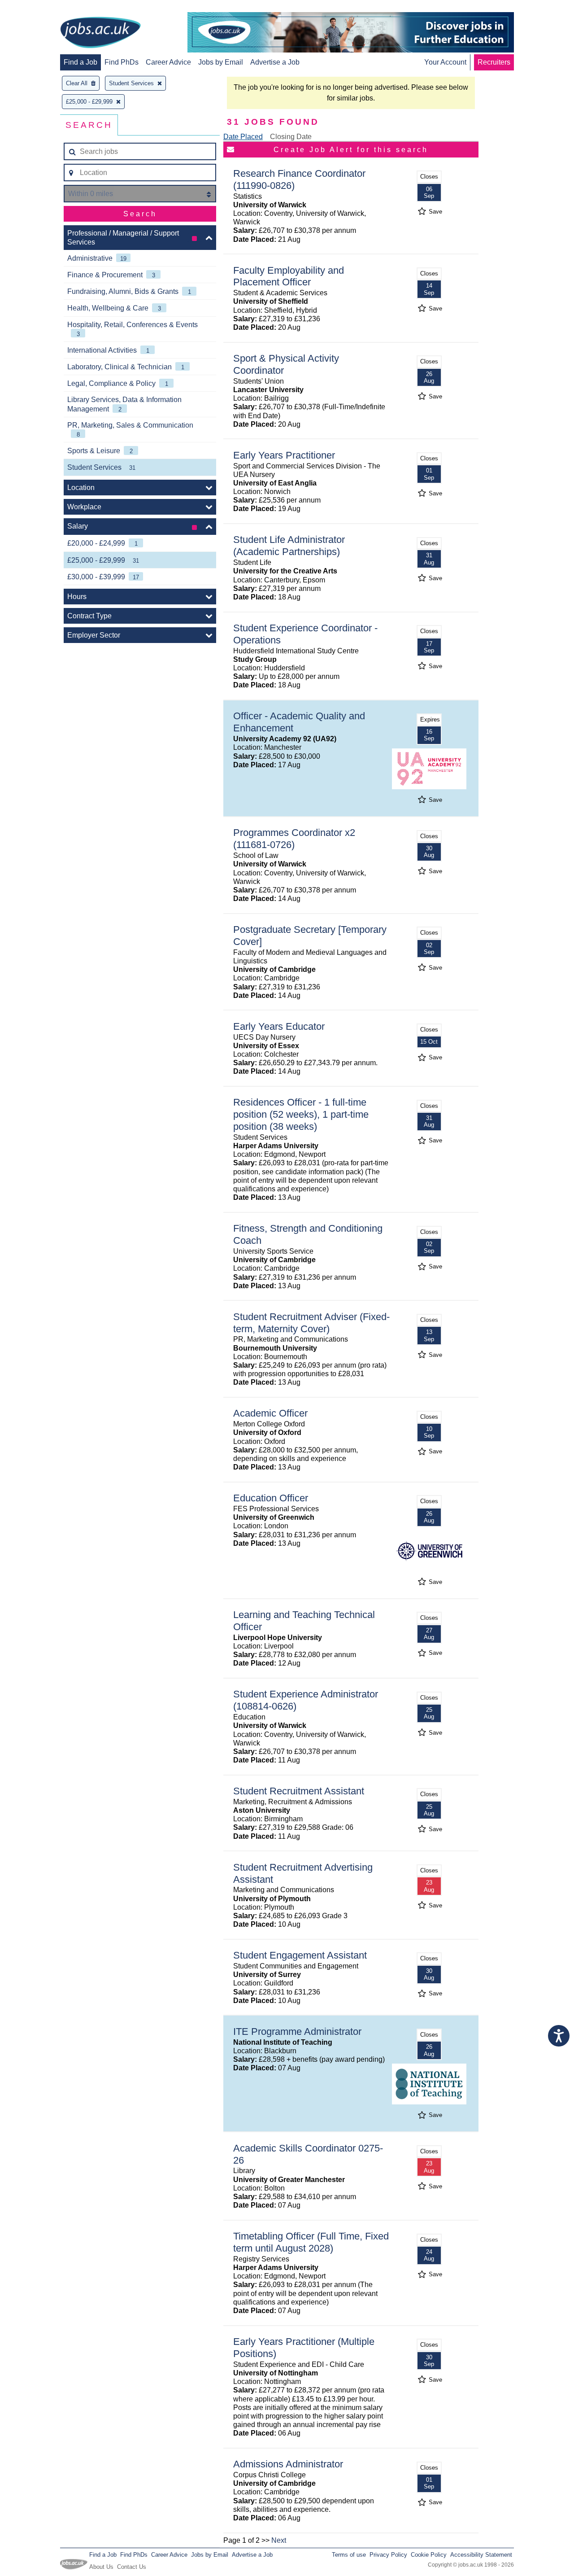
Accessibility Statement (481, 2555)
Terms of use (349, 2555)
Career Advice (168, 62)
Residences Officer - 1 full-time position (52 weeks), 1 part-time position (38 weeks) (301, 1114)
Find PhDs (122, 62)
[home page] (100, 33)
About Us (101, 2567)
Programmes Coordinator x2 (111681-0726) (294, 839)
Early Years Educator (279, 1026)
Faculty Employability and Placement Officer (289, 276)
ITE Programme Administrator (297, 2031)
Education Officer (271, 1498)
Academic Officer (270, 1413)
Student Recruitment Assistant (299, 1791)
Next (279, 2540)
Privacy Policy (388, 2555)
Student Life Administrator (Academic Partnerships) (289, 546)
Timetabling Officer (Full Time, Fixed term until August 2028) (311, 2242)
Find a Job (80, 62)
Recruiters (494, 62)
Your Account (445, 62)
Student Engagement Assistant (300, 1955)
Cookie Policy (429, 2555)
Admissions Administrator (288, 2464)
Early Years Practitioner (284, 455)
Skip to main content (36, 8)
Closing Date (291, 137)
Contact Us (132, 2567)
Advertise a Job (275, 62)
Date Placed (243, 137)
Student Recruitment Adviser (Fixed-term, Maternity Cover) (311, 1323)
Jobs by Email (221, 62)
